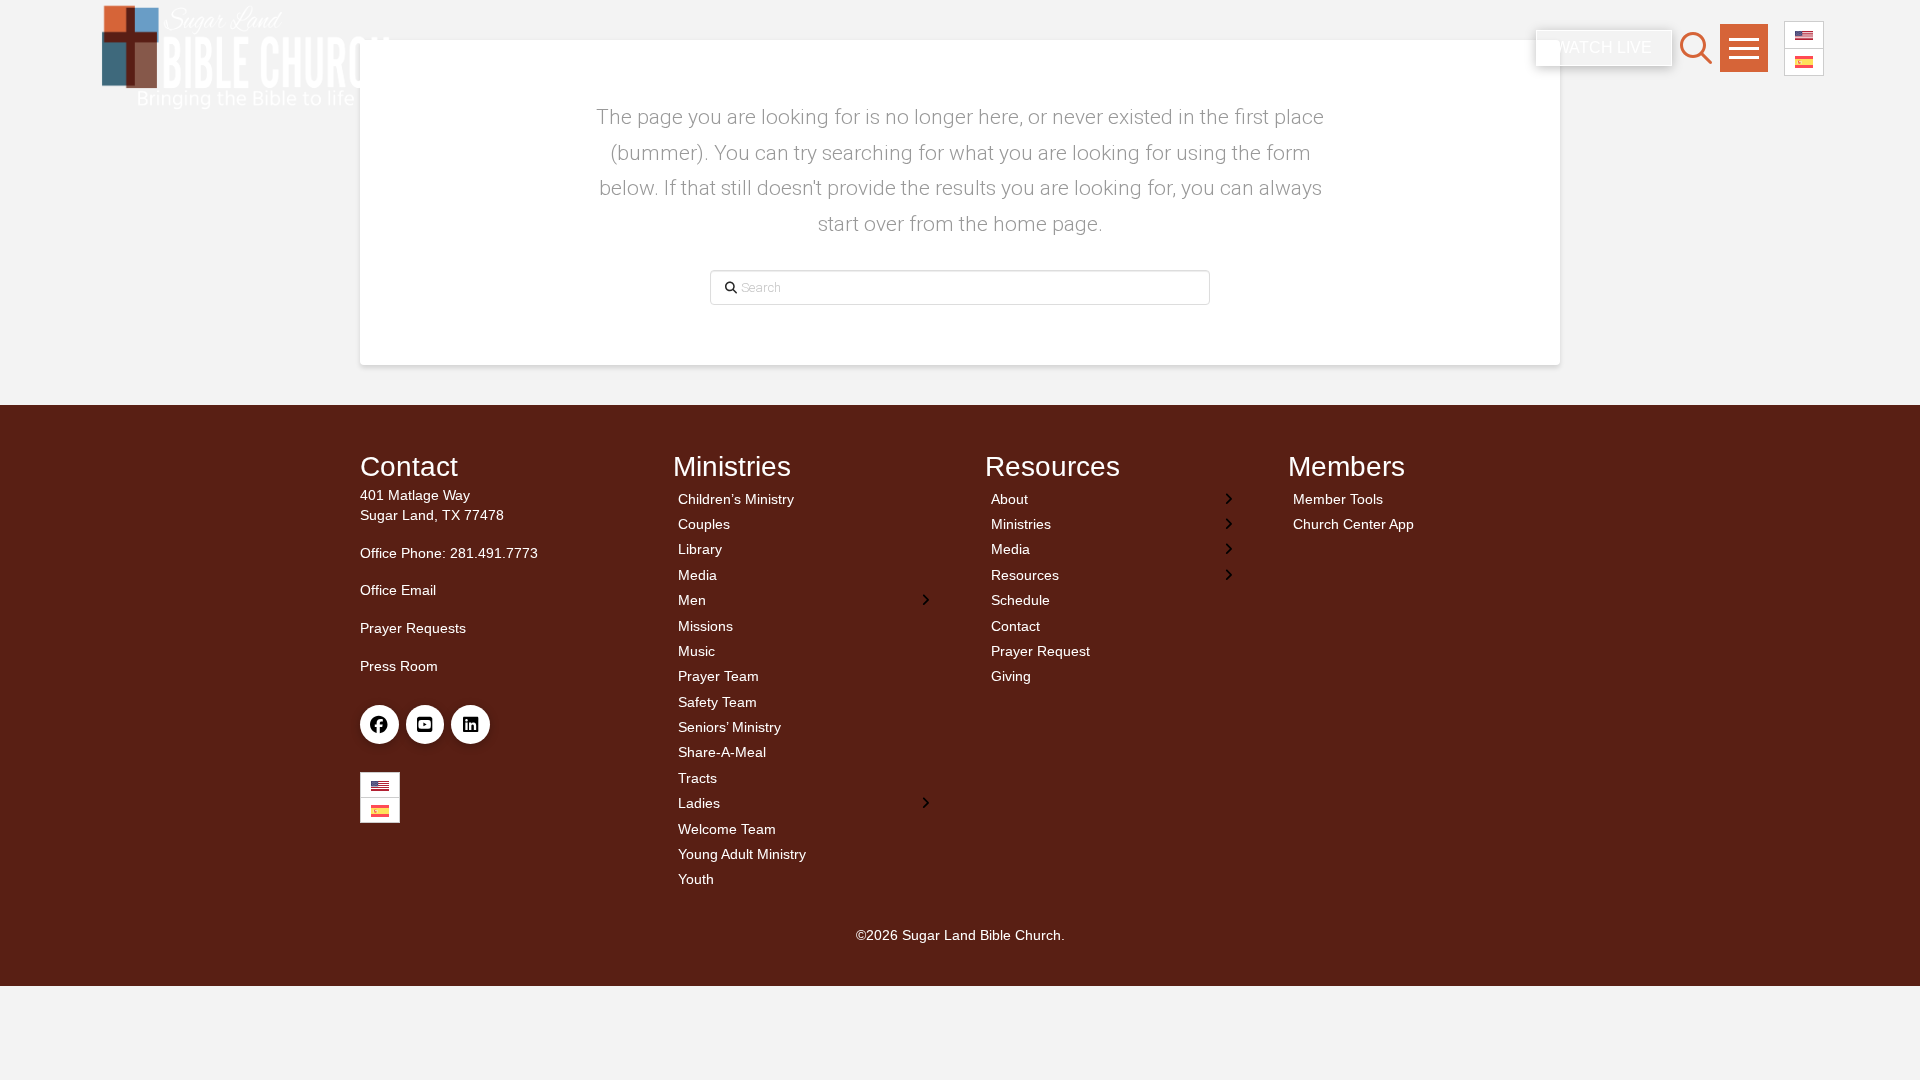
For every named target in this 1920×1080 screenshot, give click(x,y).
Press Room (399, 666)
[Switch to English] (1804, 35)
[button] (1696, 48)
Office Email (398, 590)
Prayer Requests (413, 628)
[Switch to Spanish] (1804, 62)
